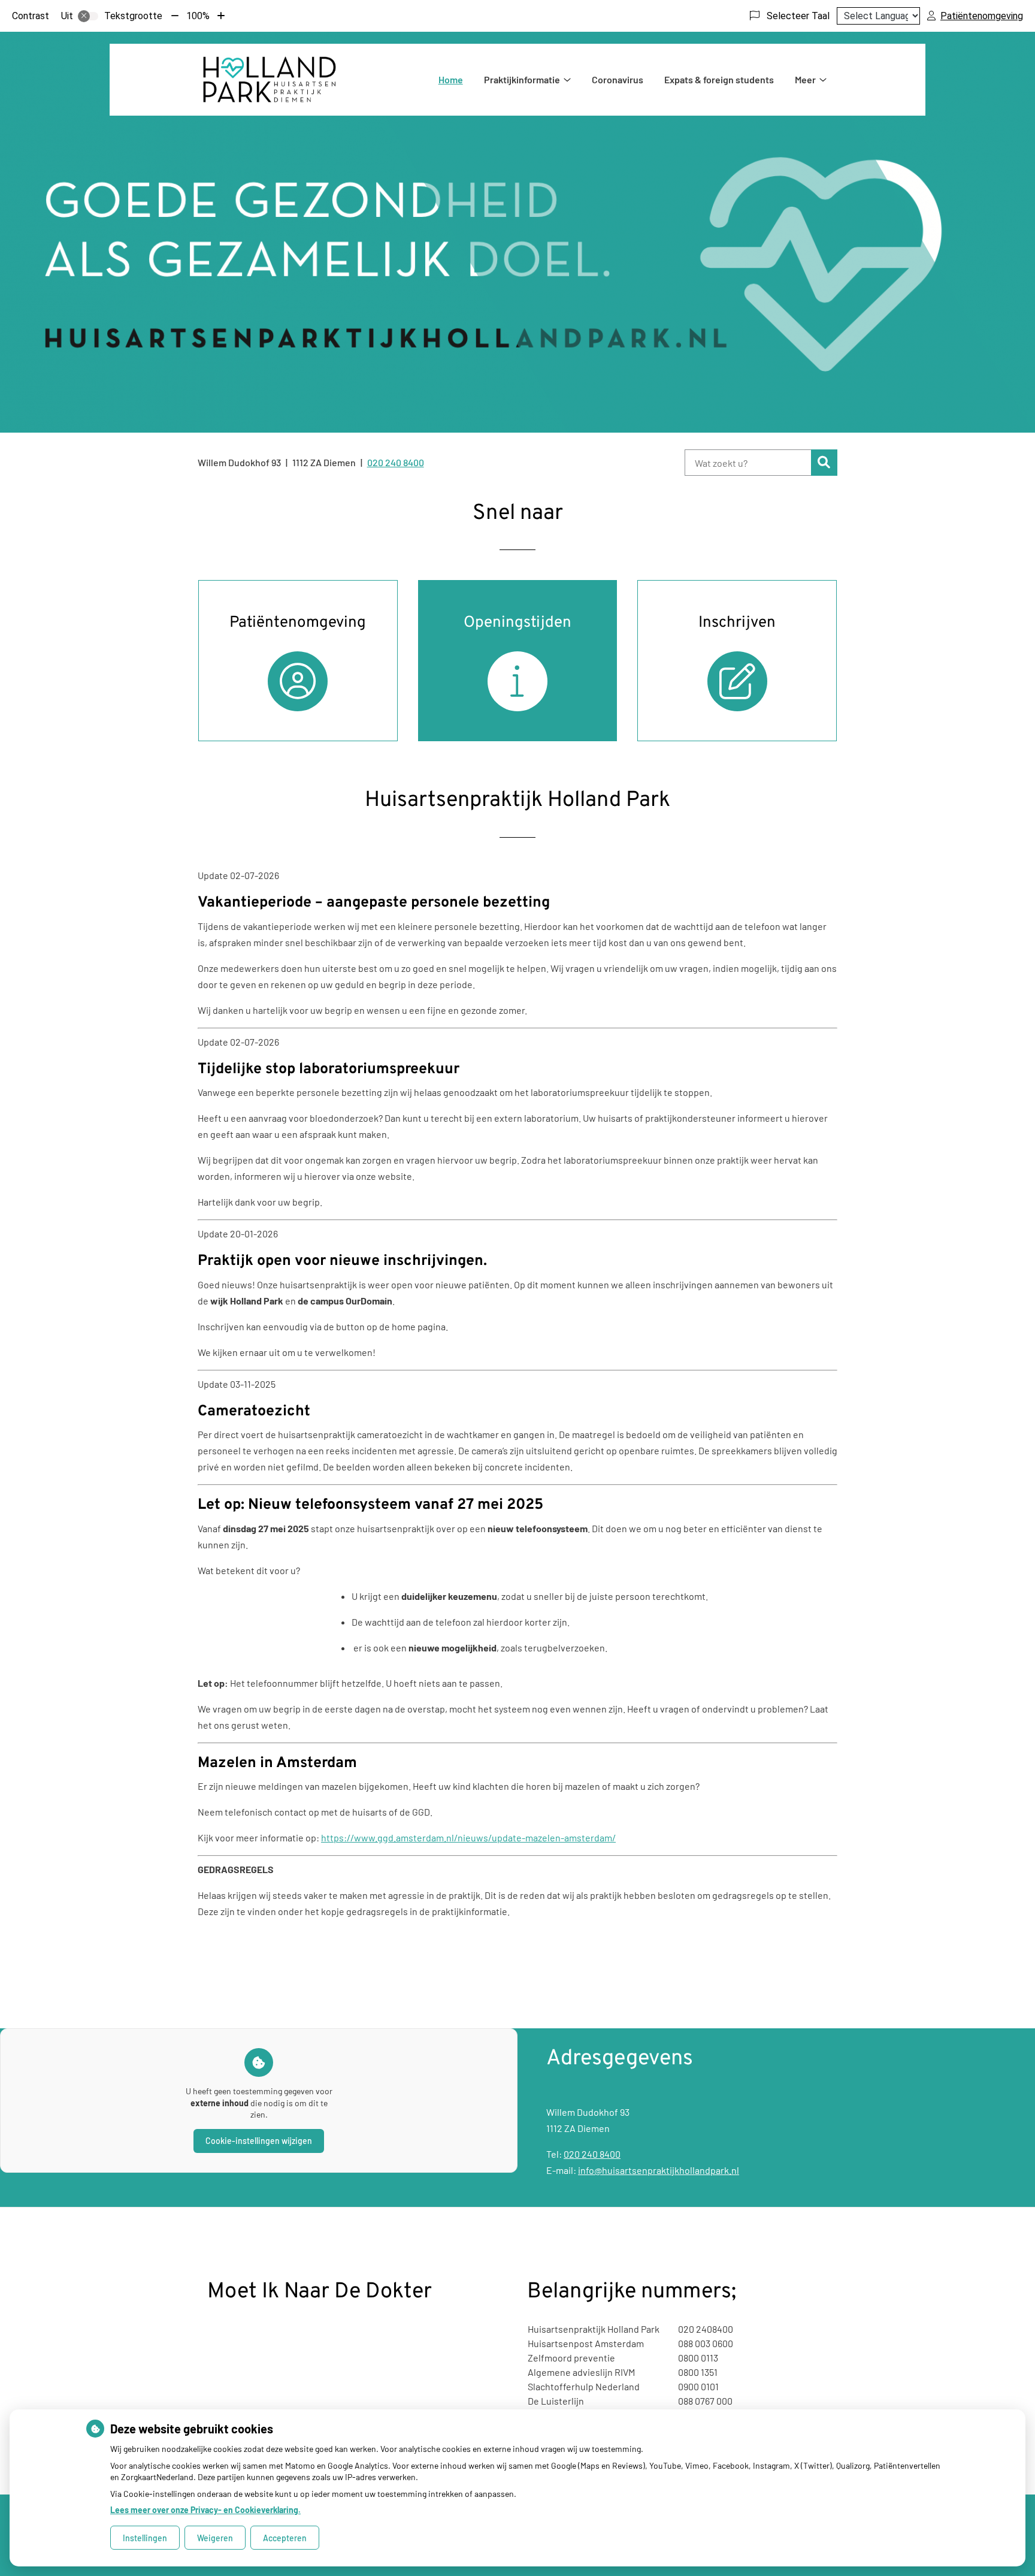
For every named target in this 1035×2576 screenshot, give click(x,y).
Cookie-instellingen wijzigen (259, 2141)
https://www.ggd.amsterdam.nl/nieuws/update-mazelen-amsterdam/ (468, 1837)
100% (198, 16)
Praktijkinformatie (522, 79)
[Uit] (88, 16)
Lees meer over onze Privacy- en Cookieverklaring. (205, 2510)
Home (451, 79)
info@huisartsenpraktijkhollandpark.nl (659, 2170)
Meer (805, 79)
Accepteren (285, 2538)
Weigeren (215, 2538)
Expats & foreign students (719, 79)
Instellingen (145, 2538)
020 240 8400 (592, 2154)
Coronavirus (618, 79)
